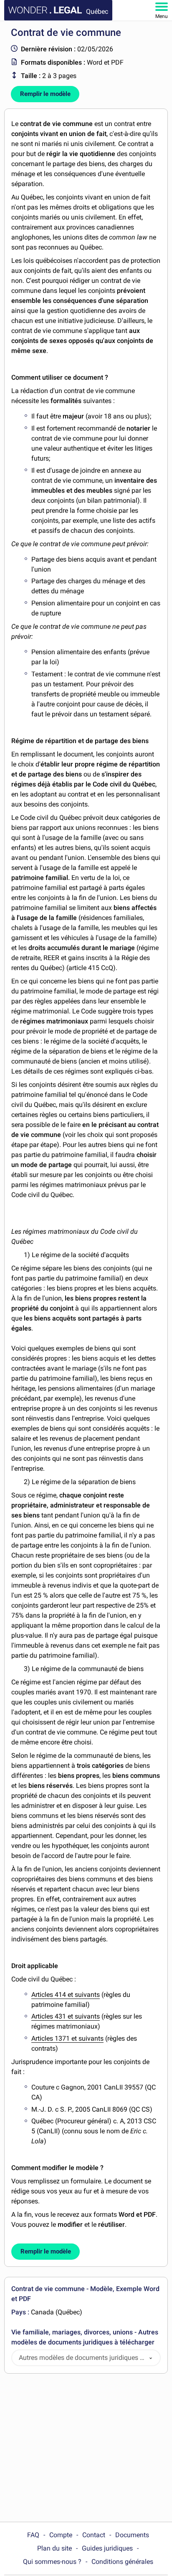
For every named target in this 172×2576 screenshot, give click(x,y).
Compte (61, 2535)
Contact (94, 2535)
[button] (151, 2358)
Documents (132, 2535)
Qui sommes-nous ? (52, 2562)
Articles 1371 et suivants (67, 2038)
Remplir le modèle (45, 94)
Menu (162, 16)
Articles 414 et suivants (66, 1995)
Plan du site (54, 2548)
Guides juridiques (107, 2548)
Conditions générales (122, 2562)
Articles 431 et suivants (66, 2016)
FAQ (33, 2535)
